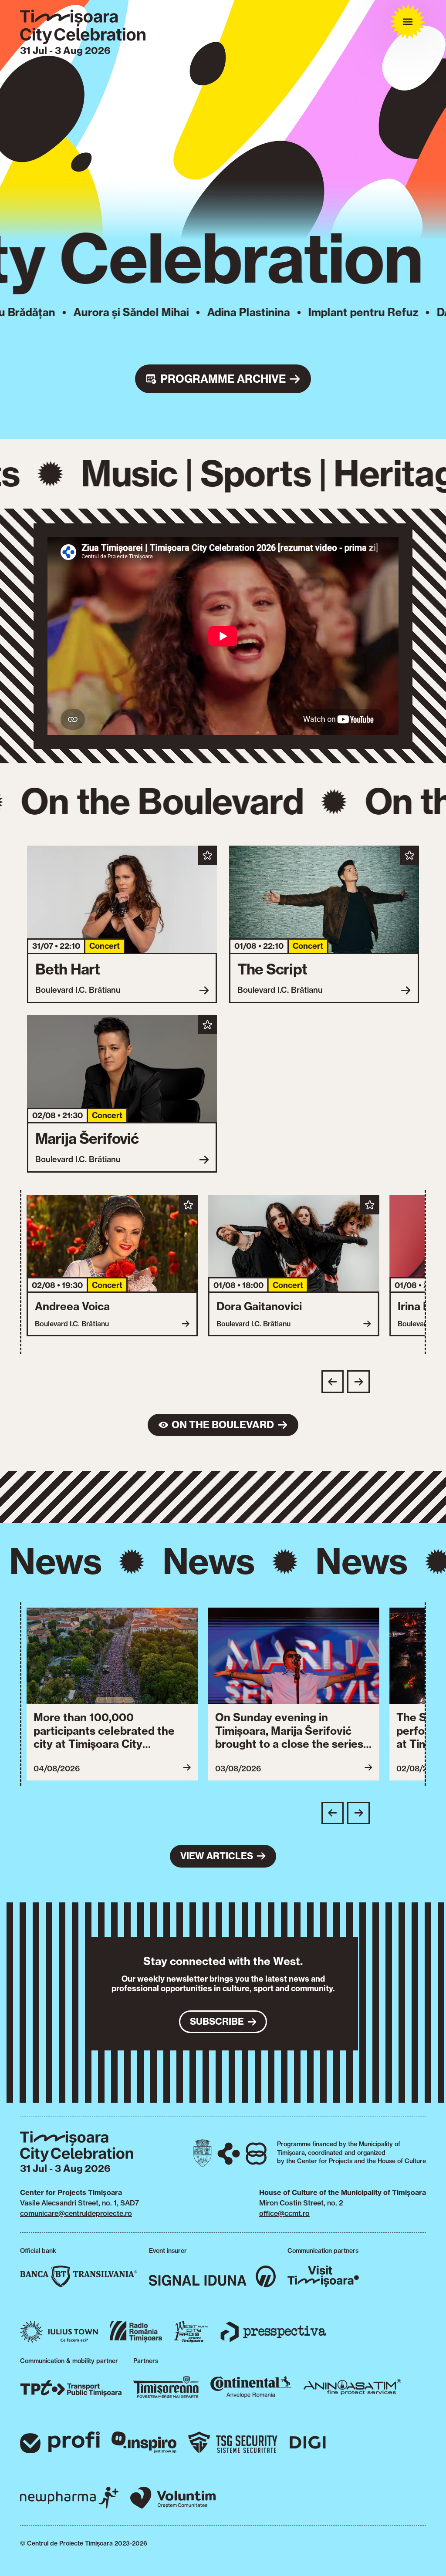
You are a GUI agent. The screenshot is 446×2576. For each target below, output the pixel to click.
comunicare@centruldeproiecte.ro (76, 2213)
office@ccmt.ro (284, 2213)
